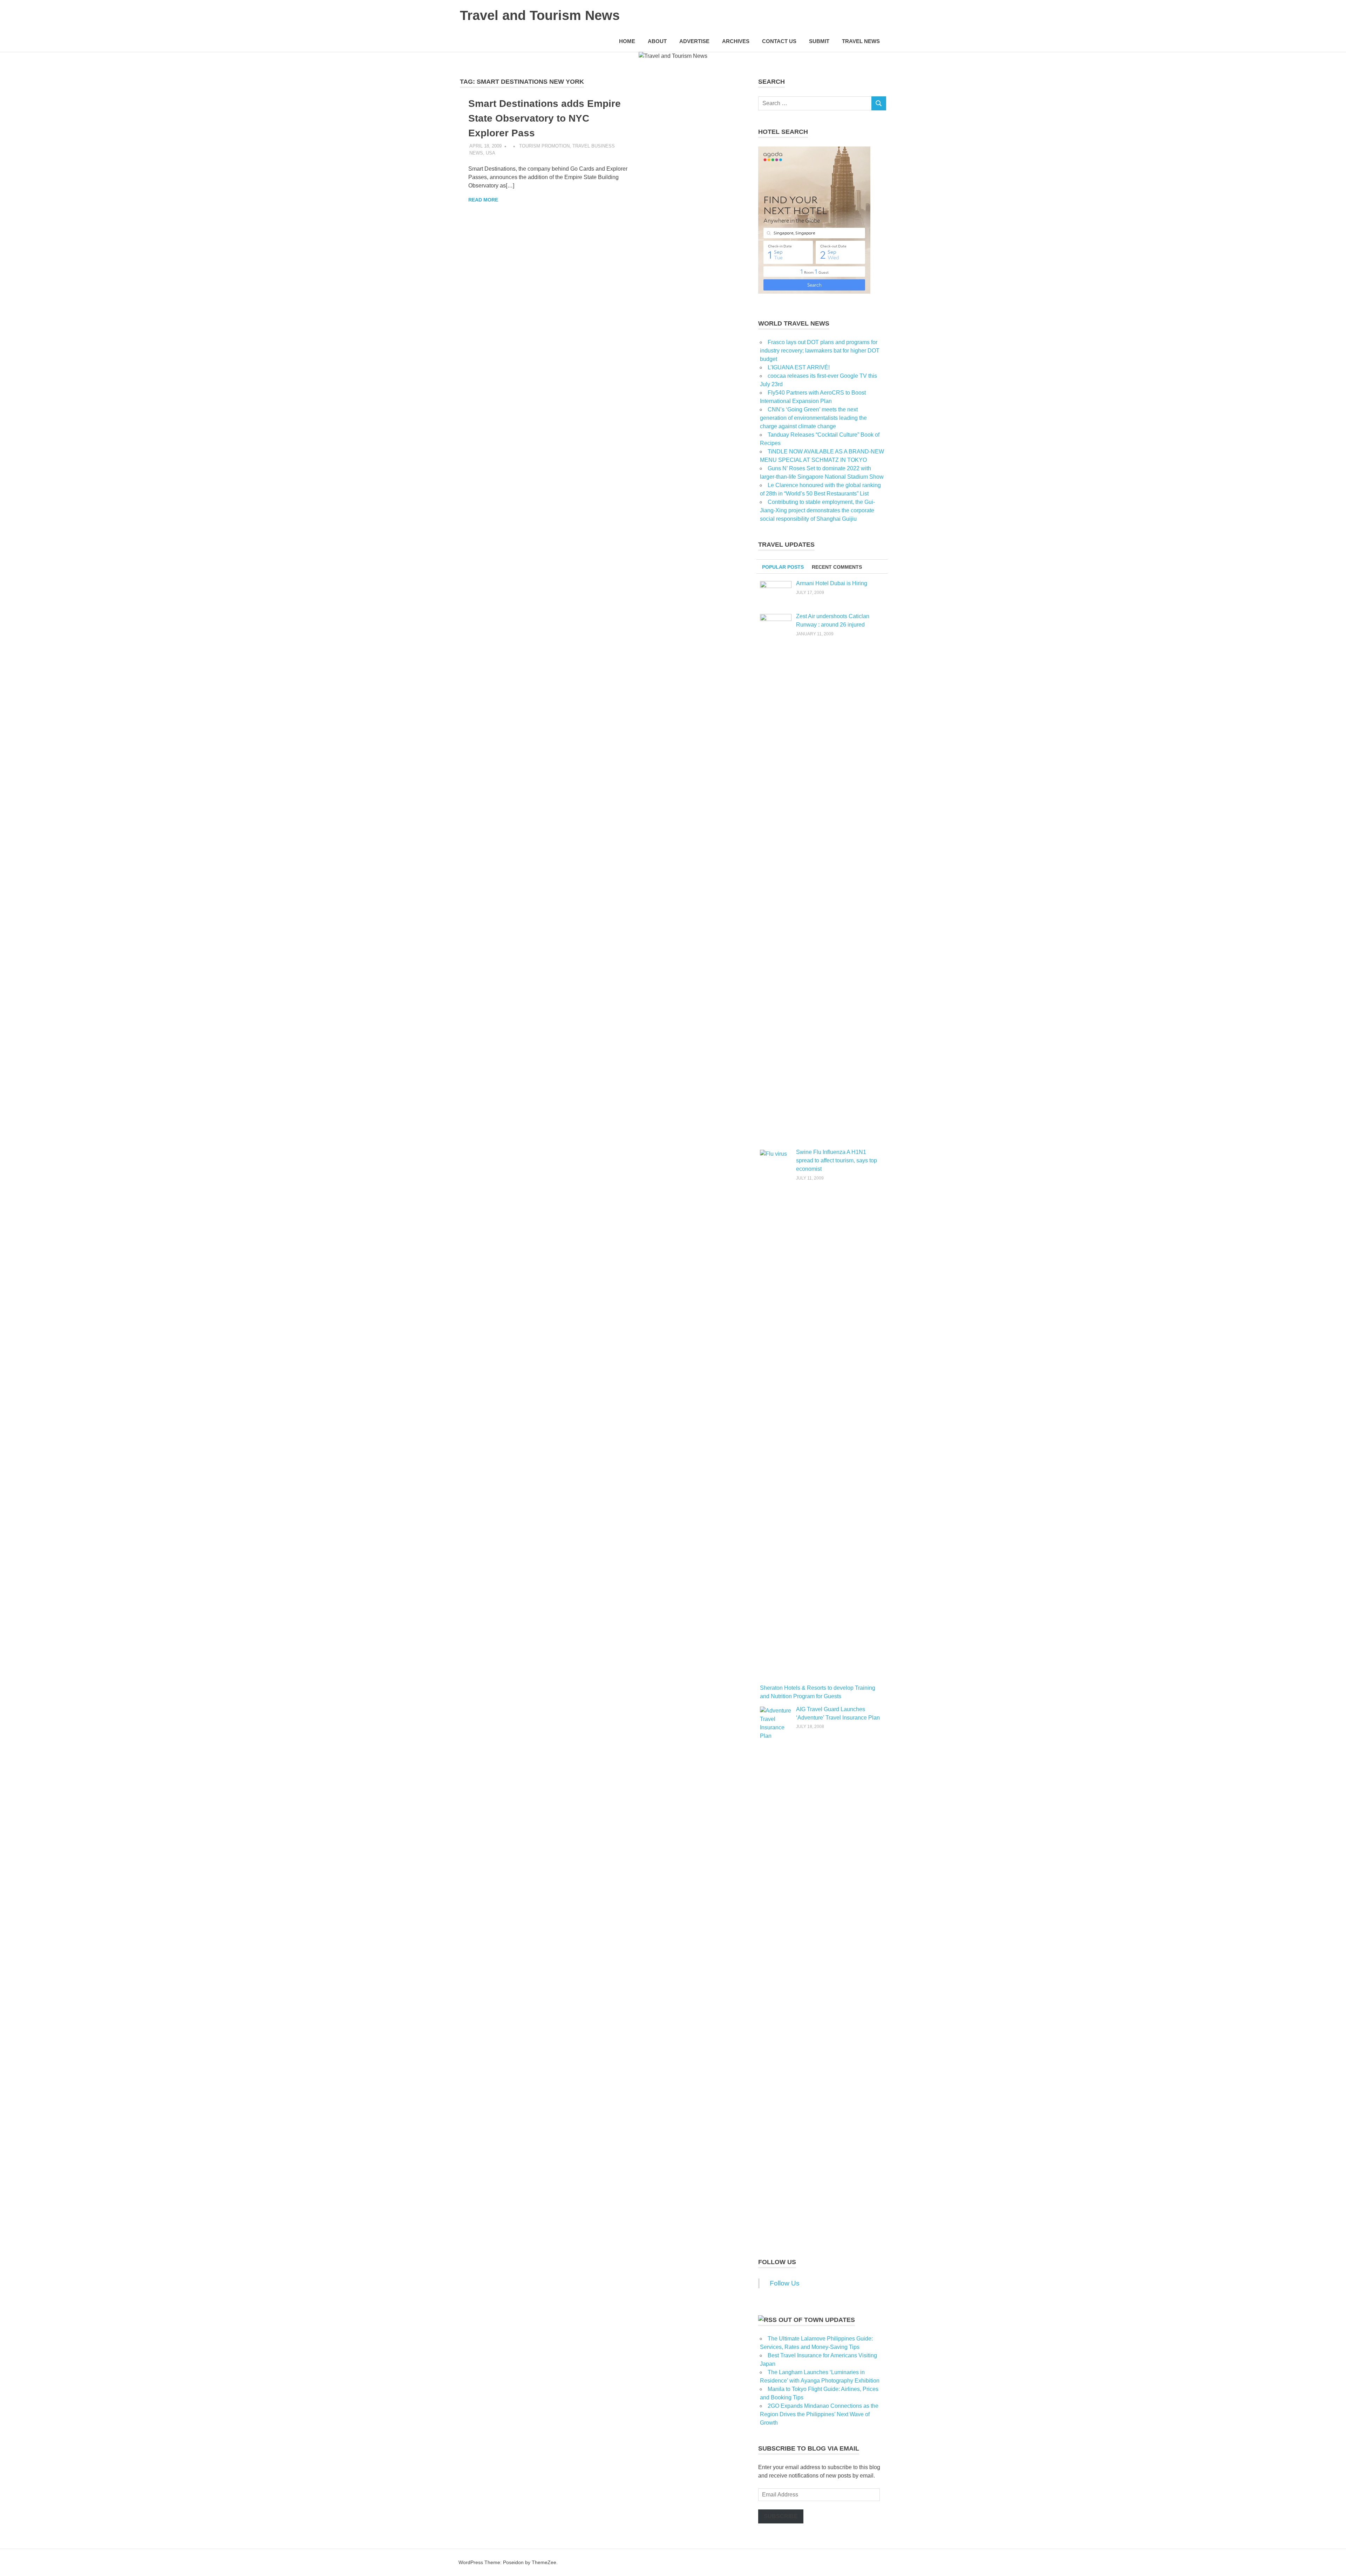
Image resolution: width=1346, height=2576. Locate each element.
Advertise (694, 41)
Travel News (861, 41)
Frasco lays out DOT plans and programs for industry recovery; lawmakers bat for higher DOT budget (820, 351)
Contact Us (779, 41)
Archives (736, 41)
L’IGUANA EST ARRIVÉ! (799, 367)
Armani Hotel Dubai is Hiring (832, 583)
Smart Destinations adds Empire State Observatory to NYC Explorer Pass (545, 118)
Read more (483, 200)
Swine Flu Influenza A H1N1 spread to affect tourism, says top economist (837, 1160)
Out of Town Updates (817, 2320)
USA (491, 153)
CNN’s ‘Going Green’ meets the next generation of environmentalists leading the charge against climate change (813, 418)
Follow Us (777, 2262)
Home (627, 41)
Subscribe (781, 2516)
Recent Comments (837, 567)
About (657, 41)
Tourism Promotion (544, 146)
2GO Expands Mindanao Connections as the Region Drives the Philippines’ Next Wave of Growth (819, 2414)
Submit (819, 41)
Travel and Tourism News (540, 15)
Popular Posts (783, 567)
